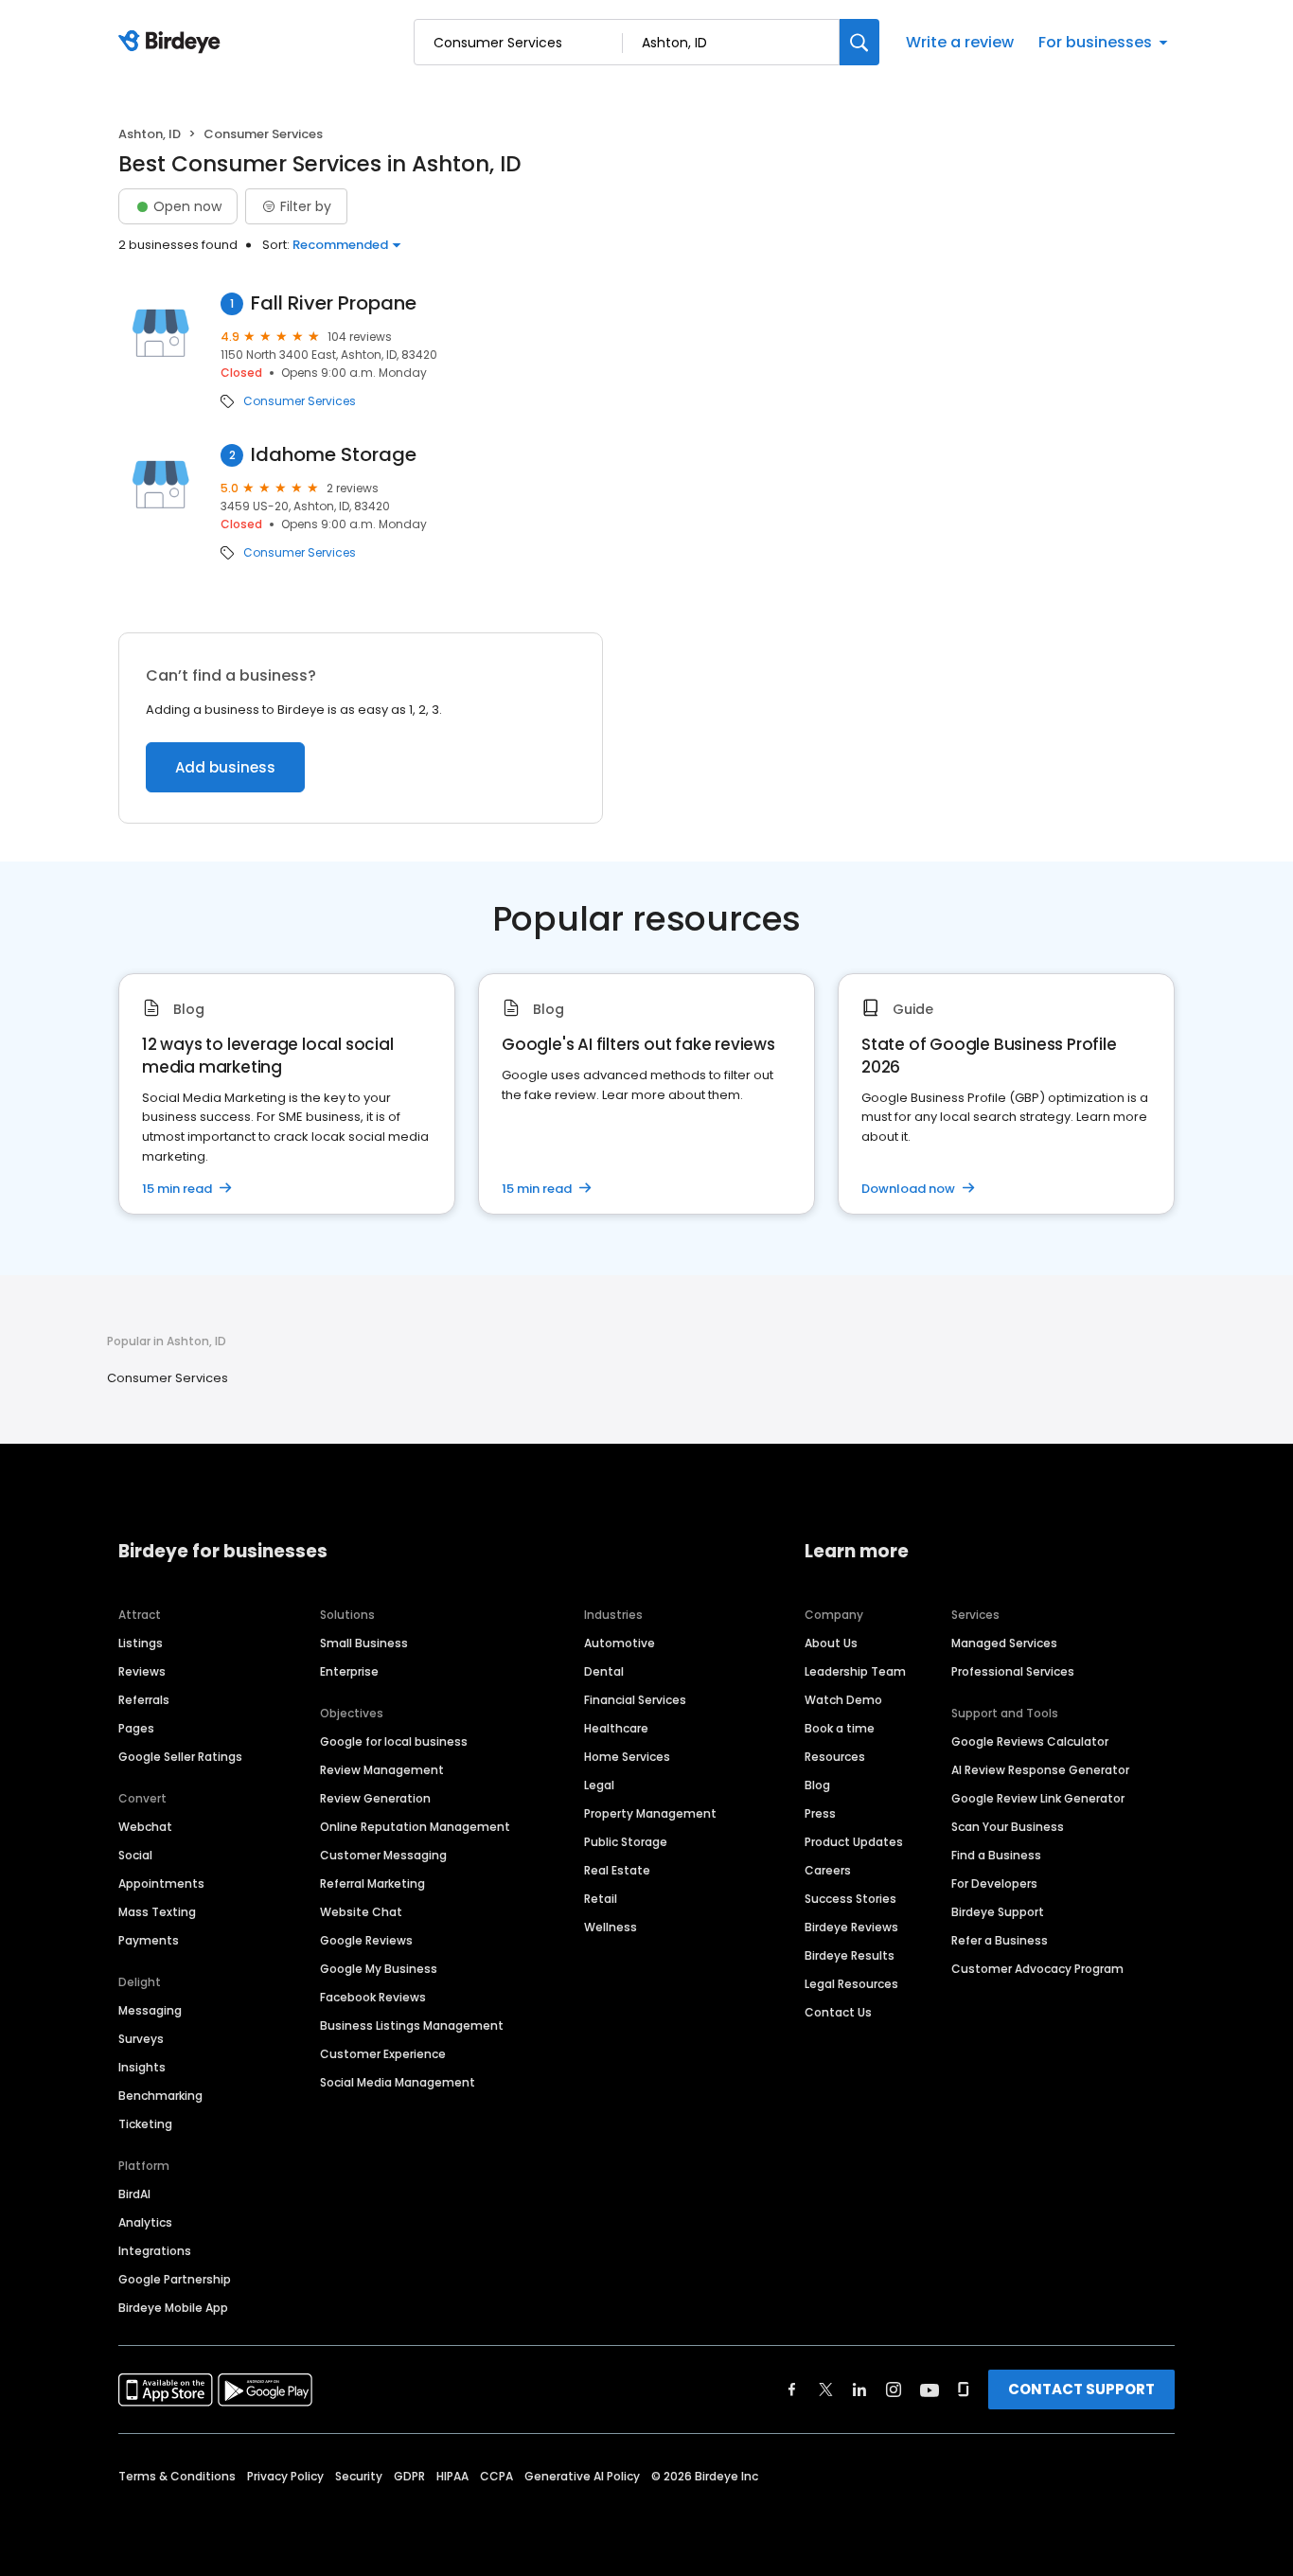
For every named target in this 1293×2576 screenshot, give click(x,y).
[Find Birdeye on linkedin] (859, 2389)
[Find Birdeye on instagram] (894, 2389)
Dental (604, 1671)
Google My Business (379, 1969)
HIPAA (452, 2476)
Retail (601, 1899)
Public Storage (626, 1842)
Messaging (150, 2010)
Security (359, 2476)
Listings (141, 1643)
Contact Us (838, 2012)
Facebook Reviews (373, 1997)
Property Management (650, 1813)
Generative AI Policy (582, 2476)
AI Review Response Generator (1040, 1770)
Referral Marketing (372, 1883)
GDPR (409, 2476)
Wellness (611, 1927)
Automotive (620, 1643)
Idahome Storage (334, 455)
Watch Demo (843, 1700)
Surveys (141, 2039)
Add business (225, 767)
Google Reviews (366, 1940)
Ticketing (145, 2124)
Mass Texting (157, 1912)
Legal (599, 1785)
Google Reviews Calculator (1030, 1741)
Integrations (155, 2251)
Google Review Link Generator (1038, 1798)
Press (820, 1813)
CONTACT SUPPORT (1081, 2389)
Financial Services (635, 1700)
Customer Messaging (383, 1855)
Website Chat (361, 1912)
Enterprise (349, 1671)
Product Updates (854, 1842)
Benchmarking (160, 2096)
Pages (136, 1728)
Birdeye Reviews (851, 1927)
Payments (149, 1940)
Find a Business (996, 1855)
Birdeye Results (850, 1955)
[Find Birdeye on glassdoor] (964, 2389)
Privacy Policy (285, 2476)
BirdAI (134, 2194)
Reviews (142, 1671)
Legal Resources (851, 1984)
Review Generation (375, 1798)
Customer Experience (383, 2054)
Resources (835, 1757)
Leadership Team (855, 1671)
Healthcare (616, 1728)
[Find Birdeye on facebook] (792, 2389)
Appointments (161, 1883)
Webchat (145, 1827)
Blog (817, 1785)
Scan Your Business (1008, 1827)
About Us (831, 1643)
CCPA (496, 2476)
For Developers (994, 1883)
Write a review (960, 42)
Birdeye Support (998, 1912)
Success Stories (850, 1899)
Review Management (382, 1770)
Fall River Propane (334, 303)
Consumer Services (300, 401)
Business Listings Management (412, 2025)
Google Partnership (175, 2279)
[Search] (859, 42)
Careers (828, 1870)
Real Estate (617, 1870)
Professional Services (1013, 1671)
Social (135, 1855)
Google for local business (394, 1741)
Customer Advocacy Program (1037, 1969)
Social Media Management (398, 2082)
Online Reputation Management (415, 1827)
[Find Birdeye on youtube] (930, 2389)
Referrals (144, 1700)
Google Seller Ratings (180, 1757)
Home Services (627, 1757)
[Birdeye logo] (173, 43)
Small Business (364, 1643)
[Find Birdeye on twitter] (826, 2389)
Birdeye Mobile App (173, 2308)
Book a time (840, 1728)
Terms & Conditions (177, 2476)
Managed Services (1004, 1643)
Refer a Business (1000, 1940)
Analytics (145, 2222)
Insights (142, 2067)
